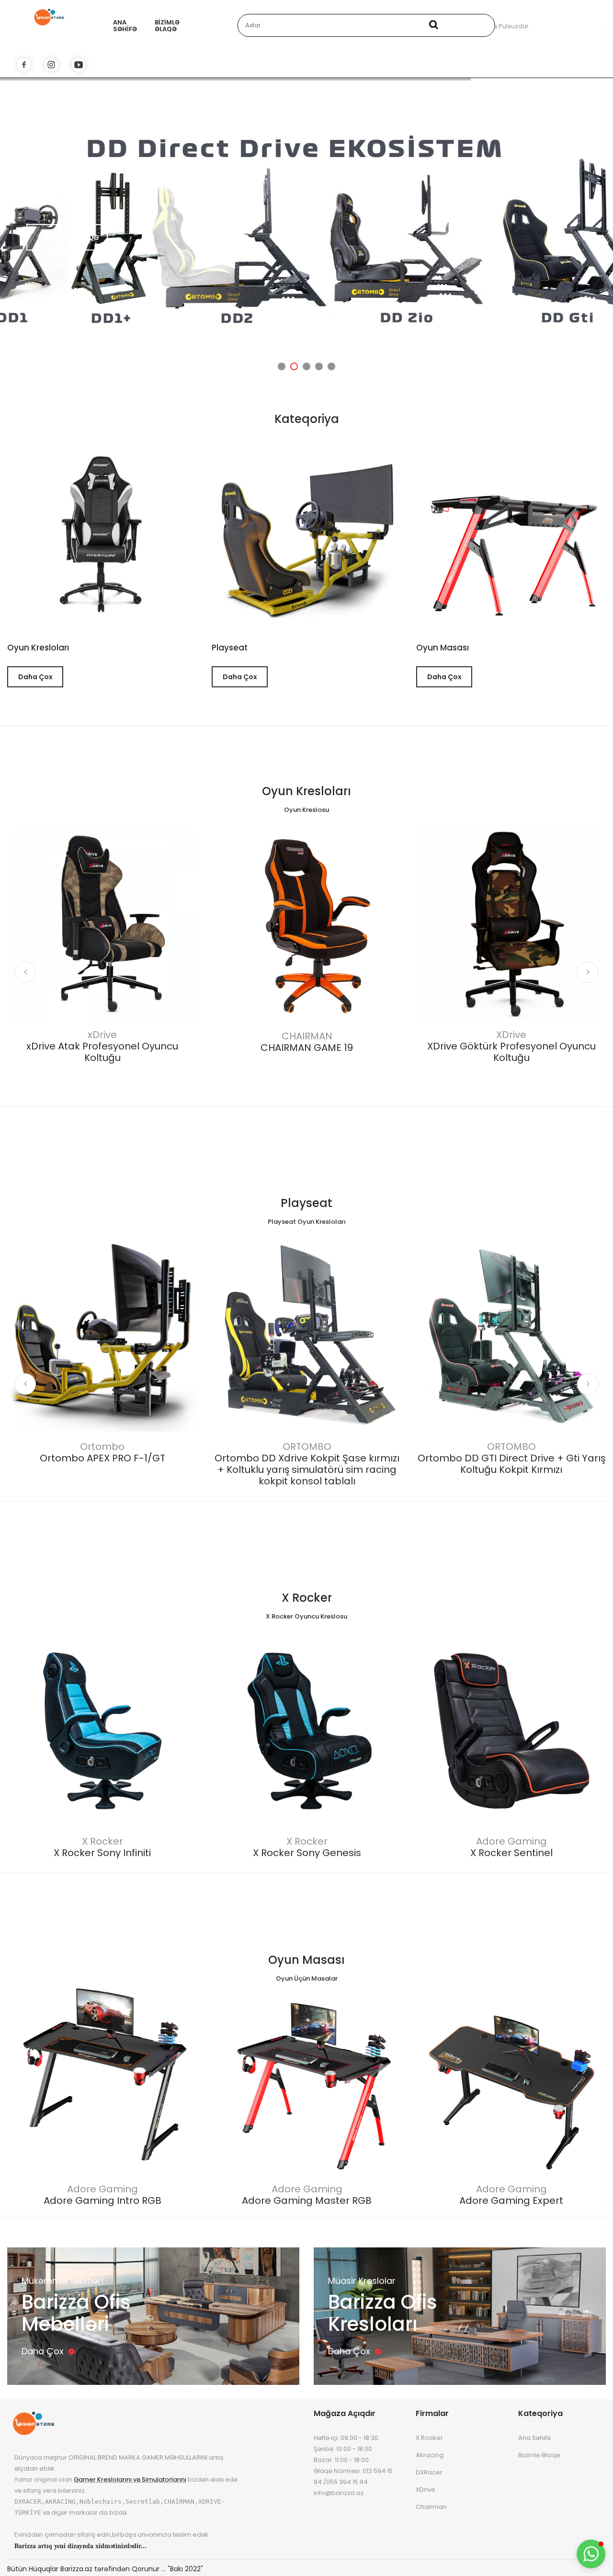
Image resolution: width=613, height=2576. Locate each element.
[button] (591, 2554)
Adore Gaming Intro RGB (102, 2200)
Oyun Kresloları (38, 648)
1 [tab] (282, 366)
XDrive (511, 1035)
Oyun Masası (306, 1960)
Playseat (306, 1203)
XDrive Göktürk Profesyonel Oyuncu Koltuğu (511, 1052)
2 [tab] (294, 366)
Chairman (431, 2507)
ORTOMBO (307, 1447)
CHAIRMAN (307, 1036)
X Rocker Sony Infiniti (102, 1853)
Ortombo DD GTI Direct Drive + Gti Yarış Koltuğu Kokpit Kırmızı (511, 1464)
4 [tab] (319, 366)
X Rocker (307, 1598)
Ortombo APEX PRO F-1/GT (102, 1458)
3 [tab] (306, 366)
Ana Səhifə (125, 26)
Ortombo (102, 1447)
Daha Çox (35, 677)
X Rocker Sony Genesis (307, 1853)
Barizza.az (76, 2569)
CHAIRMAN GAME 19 (307, 1048)
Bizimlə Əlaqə (167, 26)
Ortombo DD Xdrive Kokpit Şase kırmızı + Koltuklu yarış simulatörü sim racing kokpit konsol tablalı (307, 1470)
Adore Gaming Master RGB (307, 2200)
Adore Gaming (511, 1841)
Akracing (430, 2455)
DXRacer (429, 2472)
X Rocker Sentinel (511, 1853)
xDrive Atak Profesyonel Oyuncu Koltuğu (102, 1052)
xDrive (102, 1035)
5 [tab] (331, 366)
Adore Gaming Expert (511, 2200)
